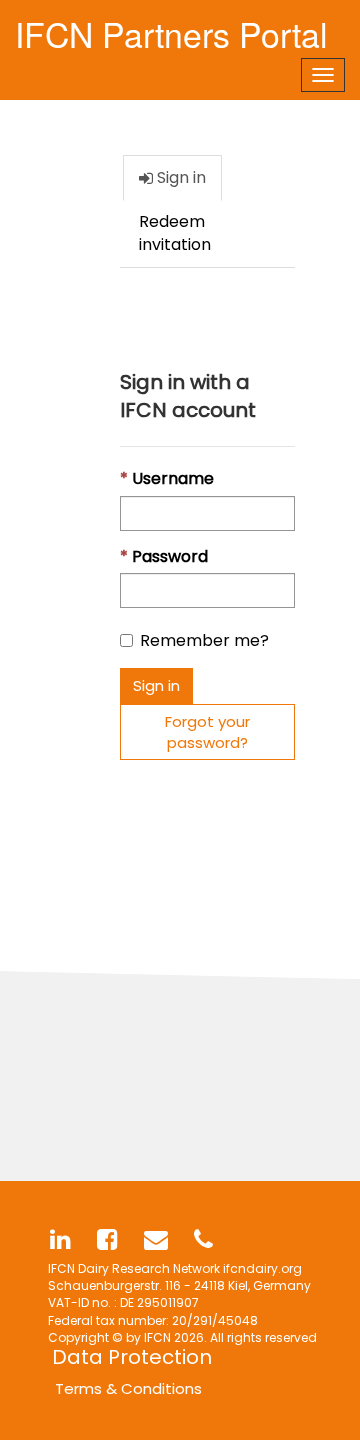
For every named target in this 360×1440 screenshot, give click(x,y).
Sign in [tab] (179, 177)
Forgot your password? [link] (207, 732)
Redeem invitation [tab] (175, 233)
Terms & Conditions (128, 1388)
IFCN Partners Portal (171, 29)
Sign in (156, 685)
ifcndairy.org (262, 1268)
